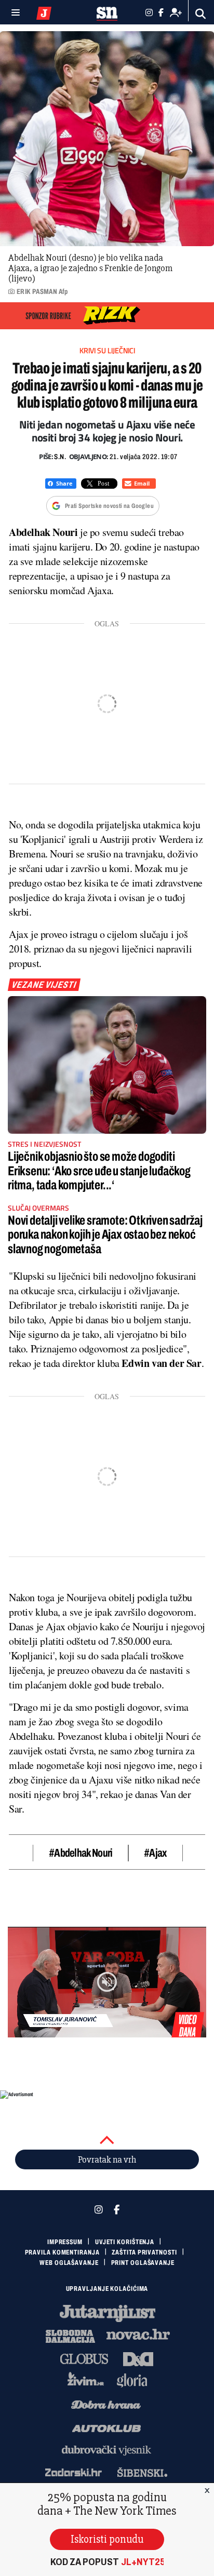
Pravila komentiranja (62, 2252)
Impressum (65, 2242)
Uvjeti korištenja (125, 2242)
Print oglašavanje (143, 2263)
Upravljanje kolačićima (107, 2289)
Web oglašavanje (69, 2263)
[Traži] (201, 14)
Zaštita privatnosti (144, 2252)
